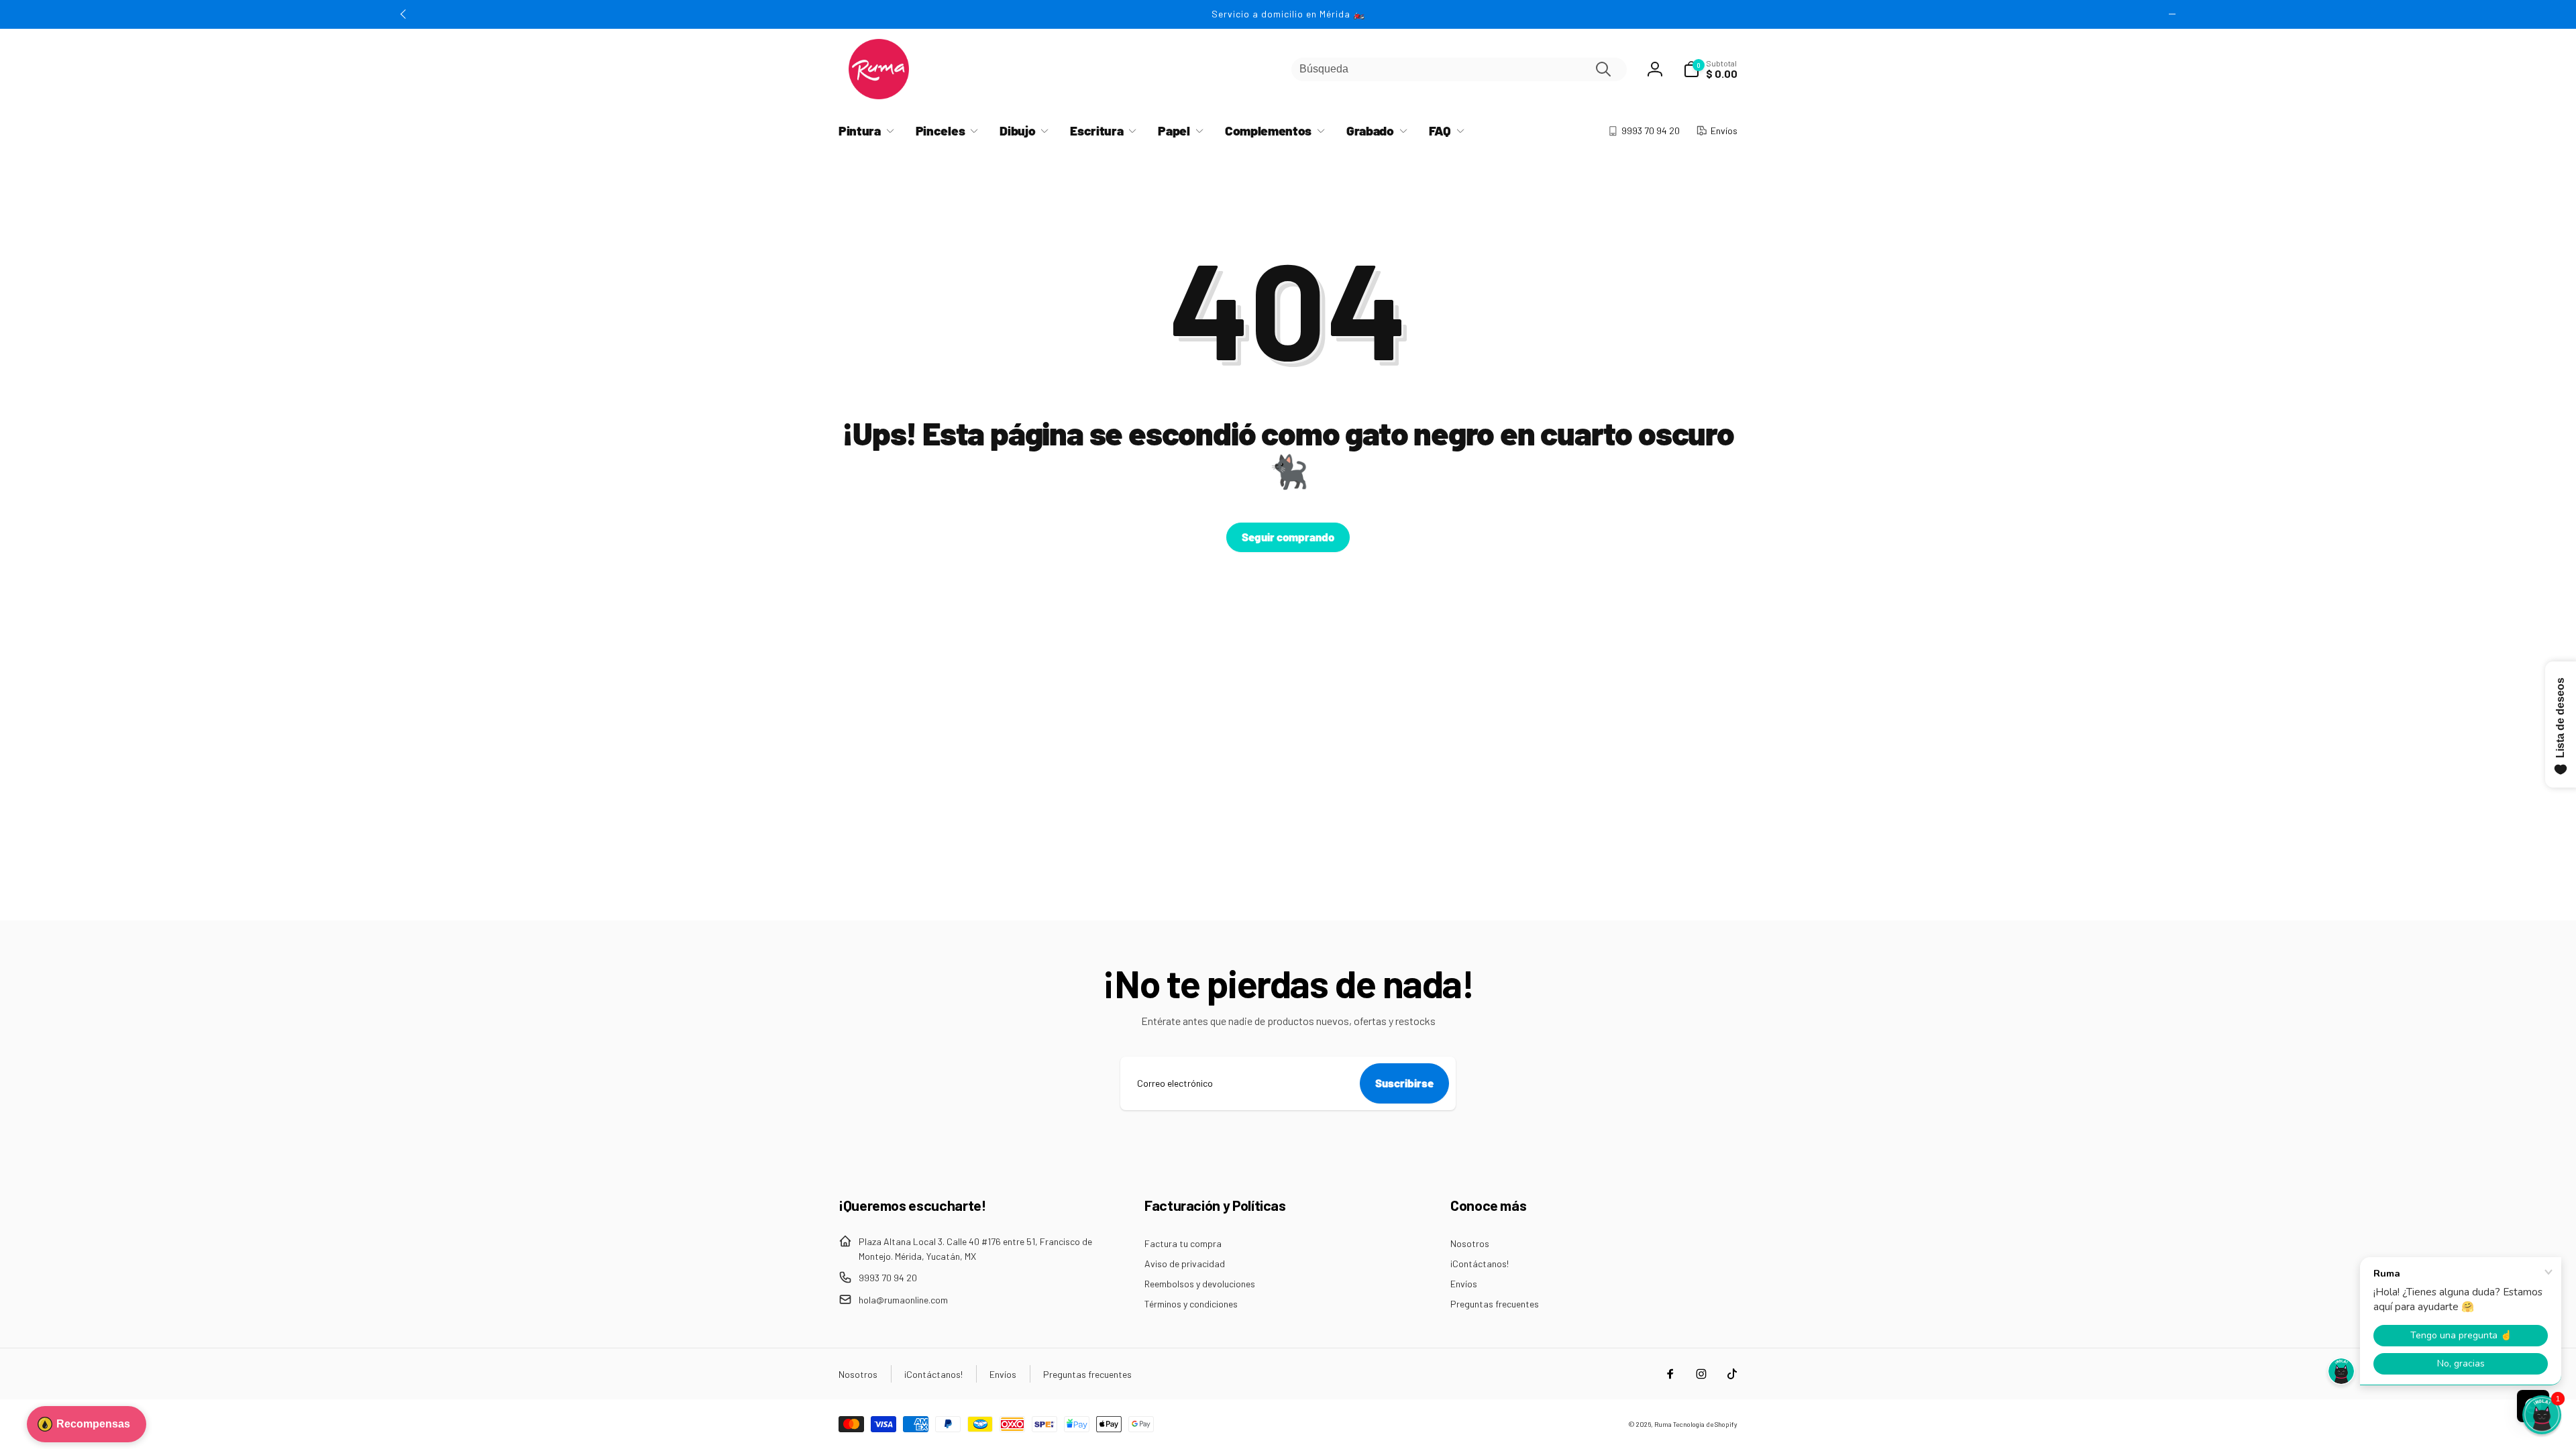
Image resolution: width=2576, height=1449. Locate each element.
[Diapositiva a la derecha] (2172, 14)
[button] (1710, 69)
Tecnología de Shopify (1705, 1424)
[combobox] (1459, 69)
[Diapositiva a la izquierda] (404, 14)
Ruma (1663, 1424)
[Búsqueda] (1603, 69)
